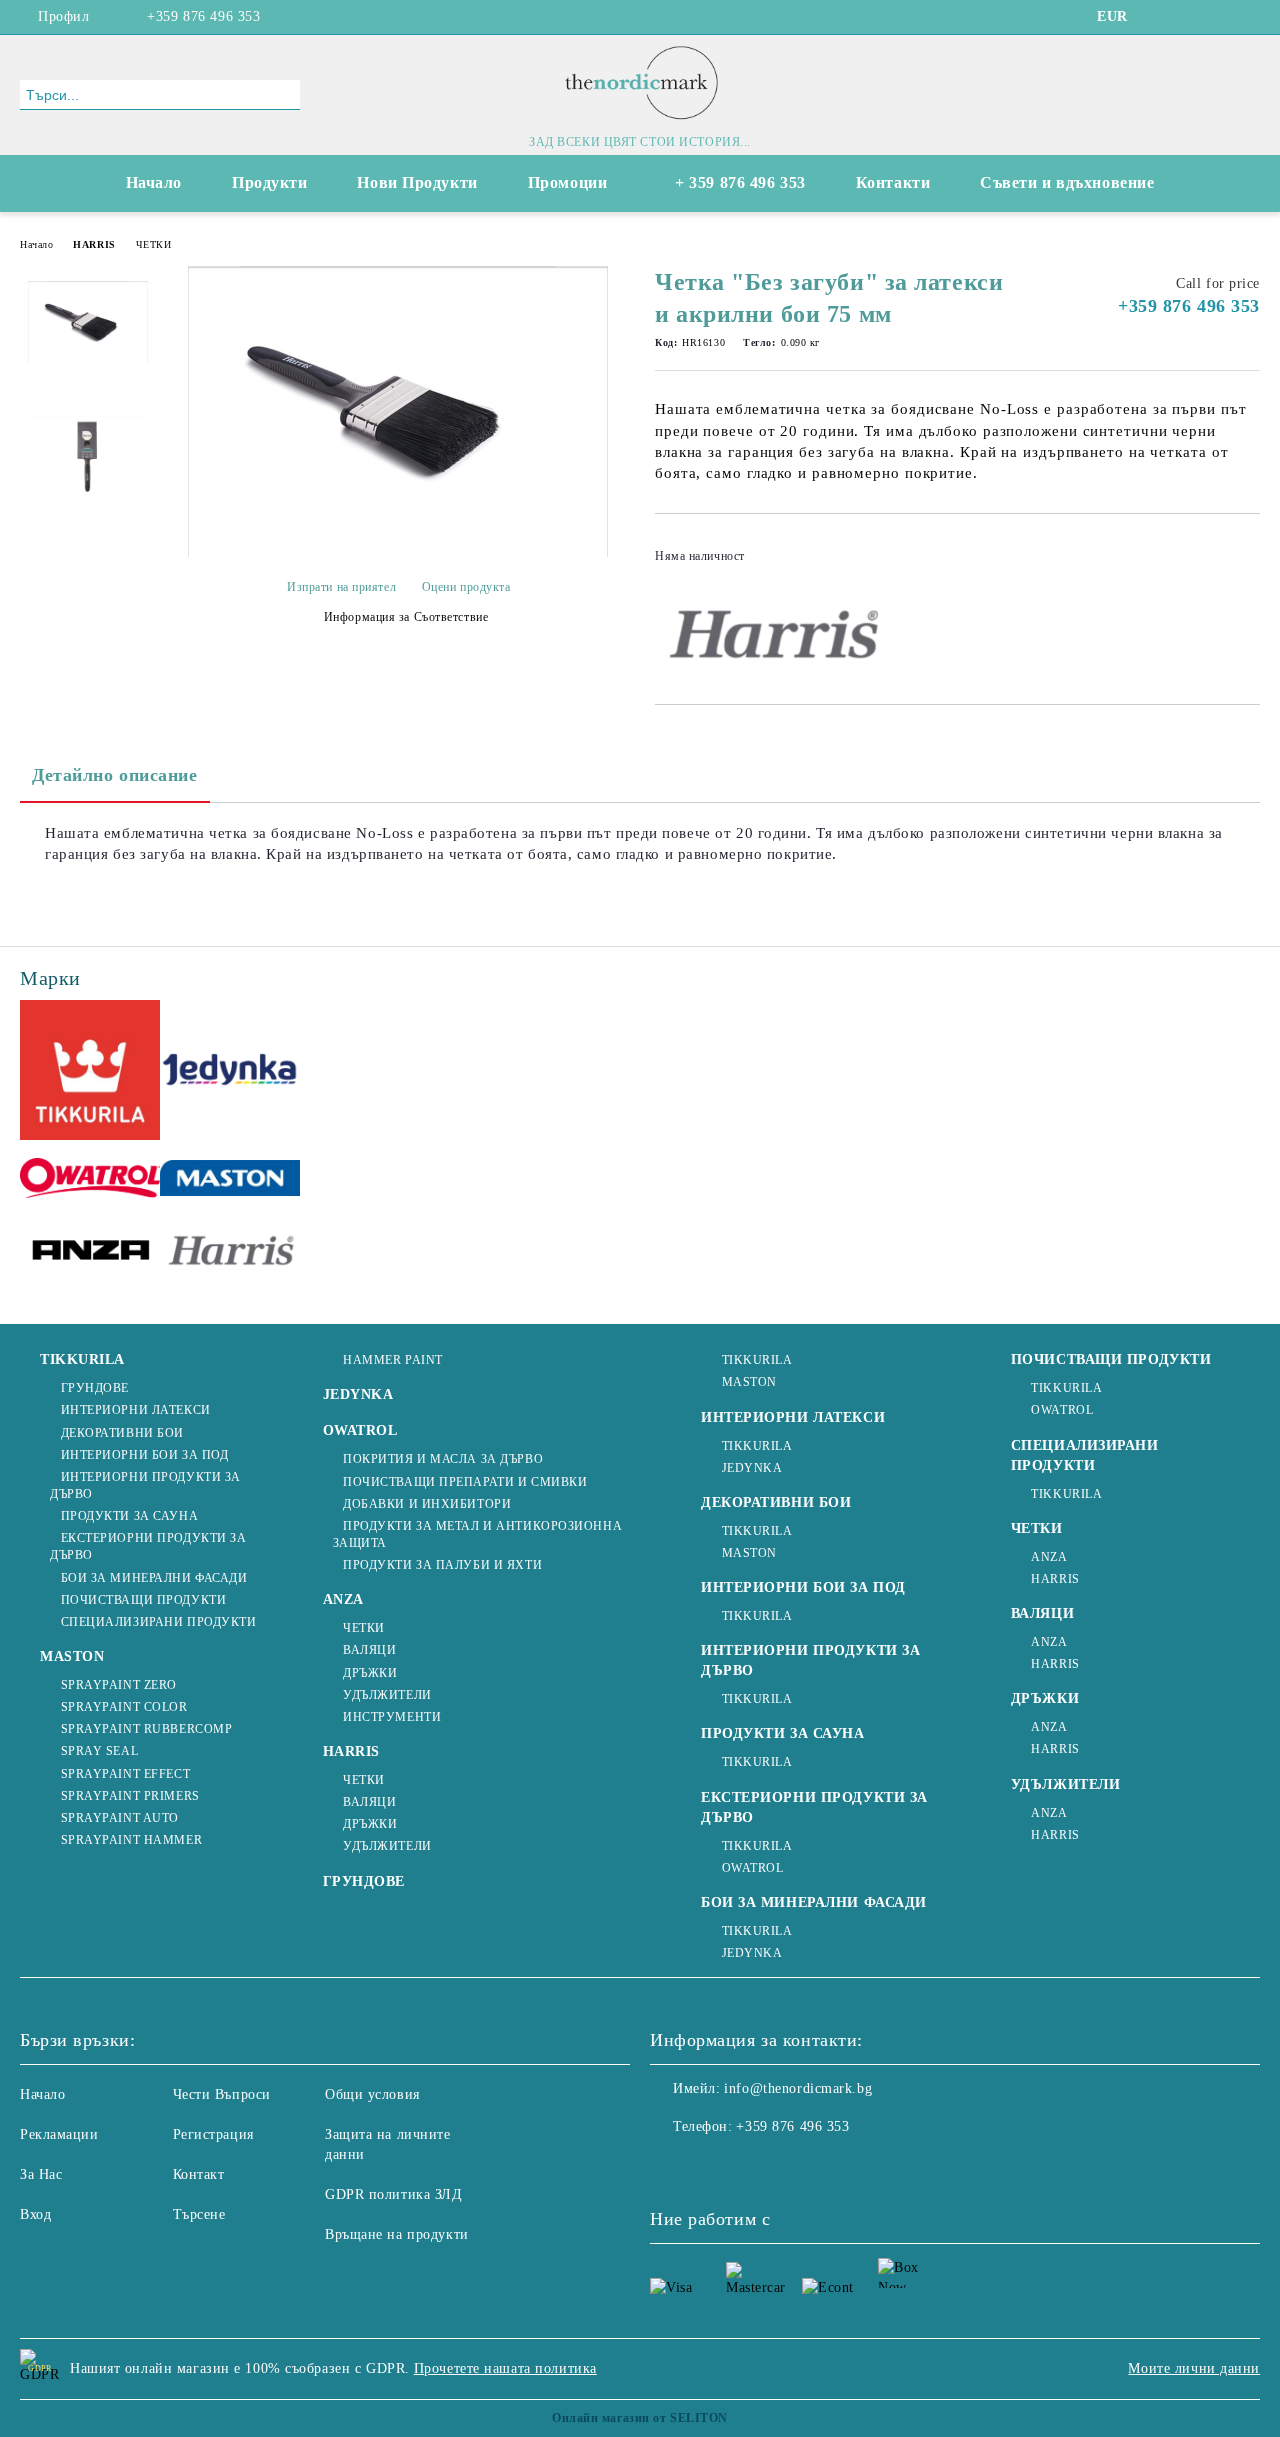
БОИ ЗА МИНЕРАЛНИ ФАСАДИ (154, 1578)
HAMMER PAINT (393, 1360)
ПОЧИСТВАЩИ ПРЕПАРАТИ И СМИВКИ (465, 1482)
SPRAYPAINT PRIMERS (130, 1796)
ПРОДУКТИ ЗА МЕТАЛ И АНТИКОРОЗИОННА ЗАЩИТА (478, 1534)
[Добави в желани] (1245, 562)
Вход (35, 2214)
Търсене (199, 2214)
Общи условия (372, 2094)
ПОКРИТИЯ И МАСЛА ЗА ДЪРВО (443, 1459)
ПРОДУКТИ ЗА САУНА (129, 1516)
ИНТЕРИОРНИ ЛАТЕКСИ (136, 1410)
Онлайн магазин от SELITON (640, 2418)
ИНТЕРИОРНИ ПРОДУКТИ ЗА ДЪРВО (145, 1485)
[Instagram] (1189, 17)
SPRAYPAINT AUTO (120, 1818)
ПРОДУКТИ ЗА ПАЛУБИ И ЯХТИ (442, 1565)
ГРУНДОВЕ (95, 1388)
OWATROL (360, 1430)
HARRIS (94, 244)
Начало (154, 182)
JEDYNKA (358, 1394)
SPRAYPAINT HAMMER (131, 1840)
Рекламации (59, 2134)
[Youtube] (754, 2167)
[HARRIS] (230, 1254)
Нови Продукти (417, 182)
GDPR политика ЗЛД (394, 2194)
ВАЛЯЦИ (369, 1650)
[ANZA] (90, 1254)
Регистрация (213, 2134)
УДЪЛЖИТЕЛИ (387, 1695)
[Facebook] (1159, 17)
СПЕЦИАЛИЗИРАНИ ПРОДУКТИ (158, 1622)
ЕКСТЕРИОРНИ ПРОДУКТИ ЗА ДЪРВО (148, 1546)
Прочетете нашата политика (505, 2368)
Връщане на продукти (397, 2234)
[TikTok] (1249, 17)
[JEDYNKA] (230, 1072)
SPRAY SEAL (99, 1751)
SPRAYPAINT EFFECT (125, 1774)
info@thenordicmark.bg (798, 2088)
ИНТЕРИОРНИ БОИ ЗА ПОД (144, 1455)
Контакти (893, 182)
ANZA (343, 1599)
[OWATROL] (90, 1181)
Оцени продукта (466, 587)
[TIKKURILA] (90, 1073)
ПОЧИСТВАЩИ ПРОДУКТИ (143, 1600)
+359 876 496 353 (203, 16)
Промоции (567, 182)
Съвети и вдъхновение (1067, 182)
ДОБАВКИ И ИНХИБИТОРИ (427, 1504)
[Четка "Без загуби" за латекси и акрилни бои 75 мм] (398, 552)
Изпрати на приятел (341, 587)
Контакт (199, 2174)
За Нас (41, 2174)
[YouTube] (1219, 17)
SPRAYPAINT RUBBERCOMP (146, 1729)
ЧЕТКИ (154, 244)
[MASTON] (230, 1180)
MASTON (72, 1656)
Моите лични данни (1194, 2368)
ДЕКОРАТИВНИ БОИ (122, 1433)
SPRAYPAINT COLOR (124, 1707)
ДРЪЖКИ (370, 1673)
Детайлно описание (115, 775)
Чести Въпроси (222, 2094)
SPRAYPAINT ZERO (119, 1685)
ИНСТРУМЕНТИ (392, 1717)
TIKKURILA (82, 1359)
